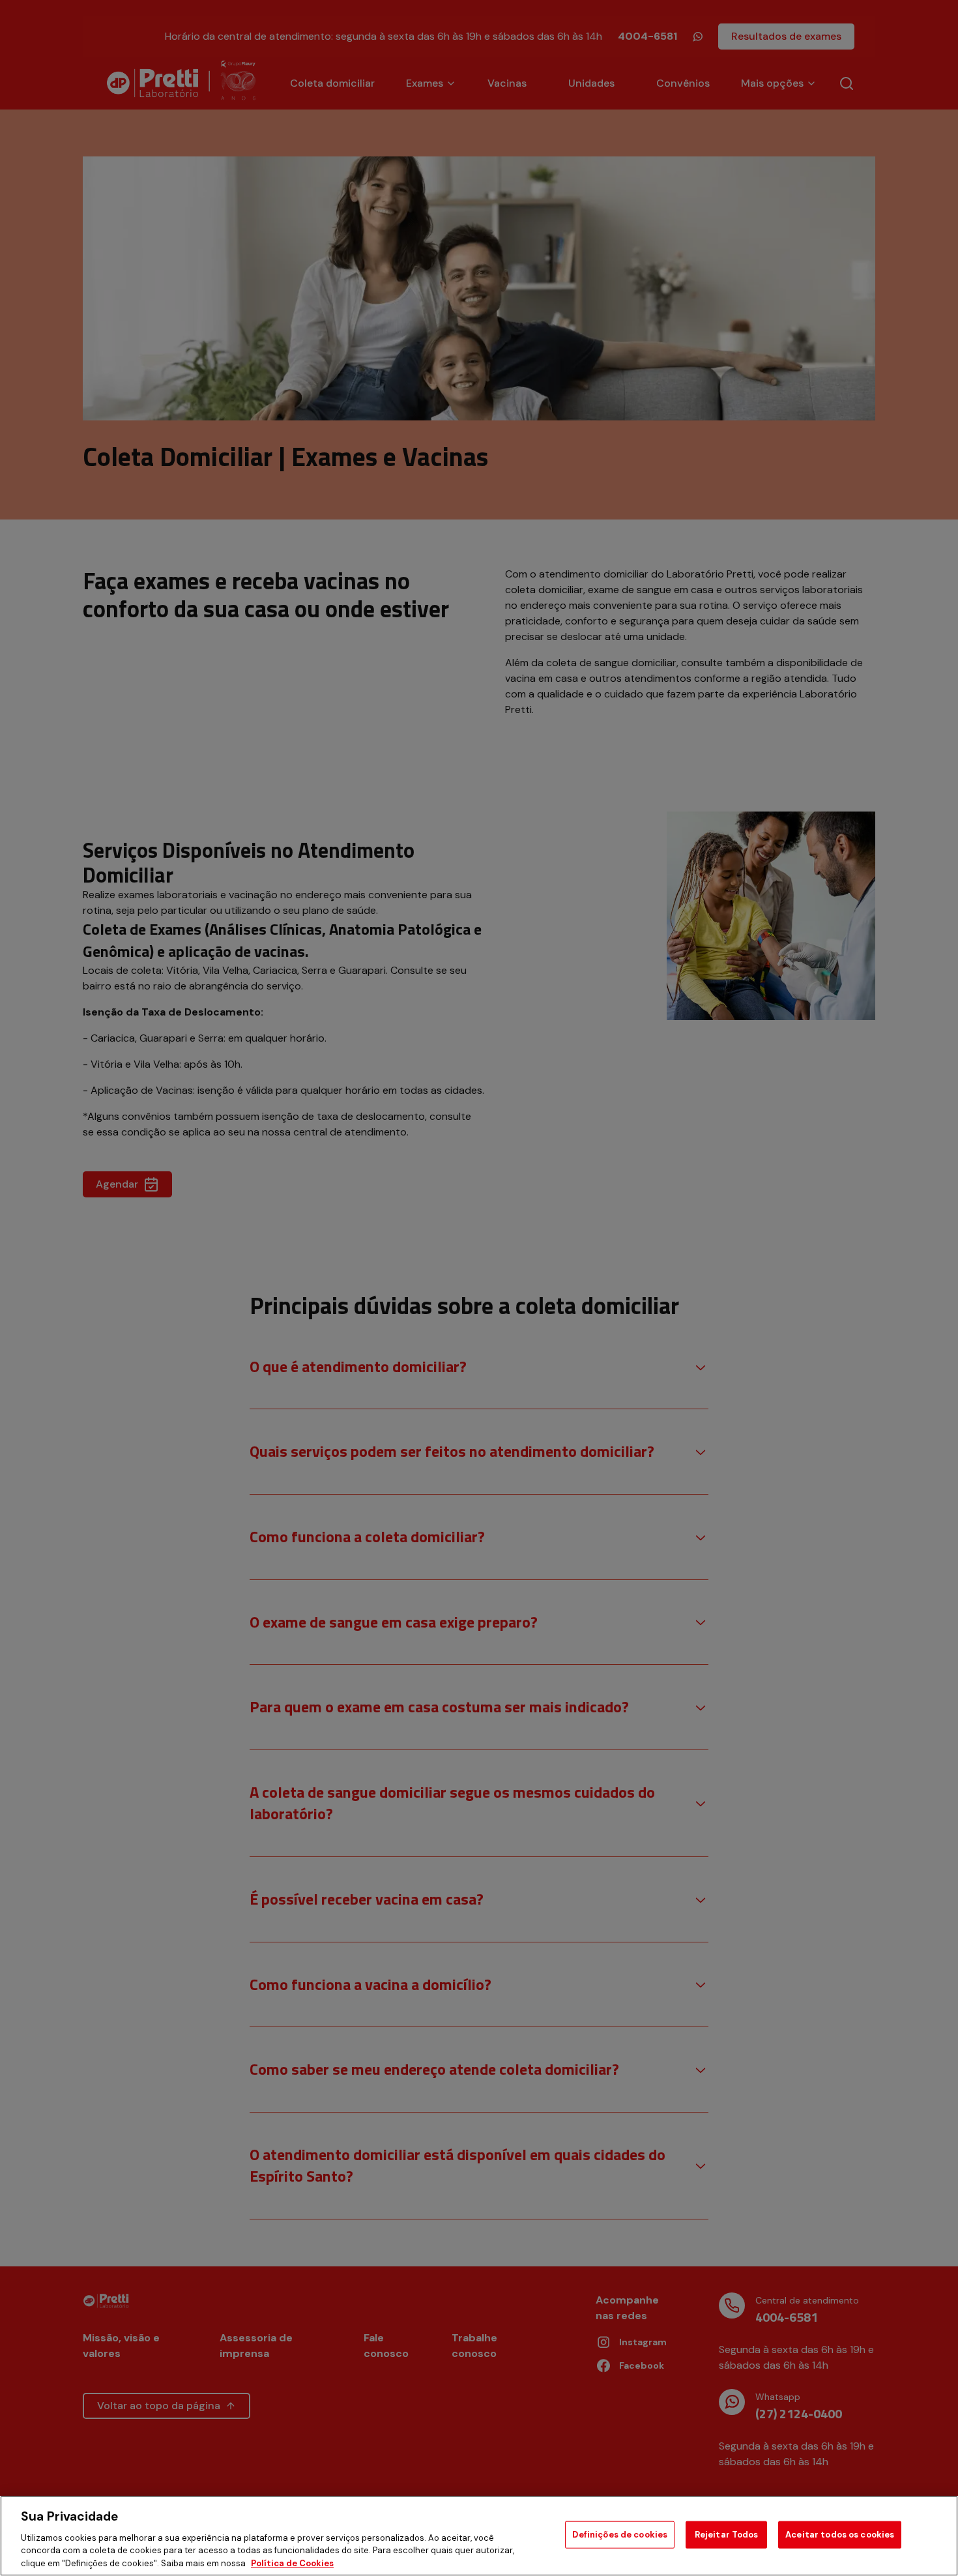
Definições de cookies (620, 2535)
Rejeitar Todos (727, 2535)
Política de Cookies (292, 2563)
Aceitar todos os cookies (840, 2535)
